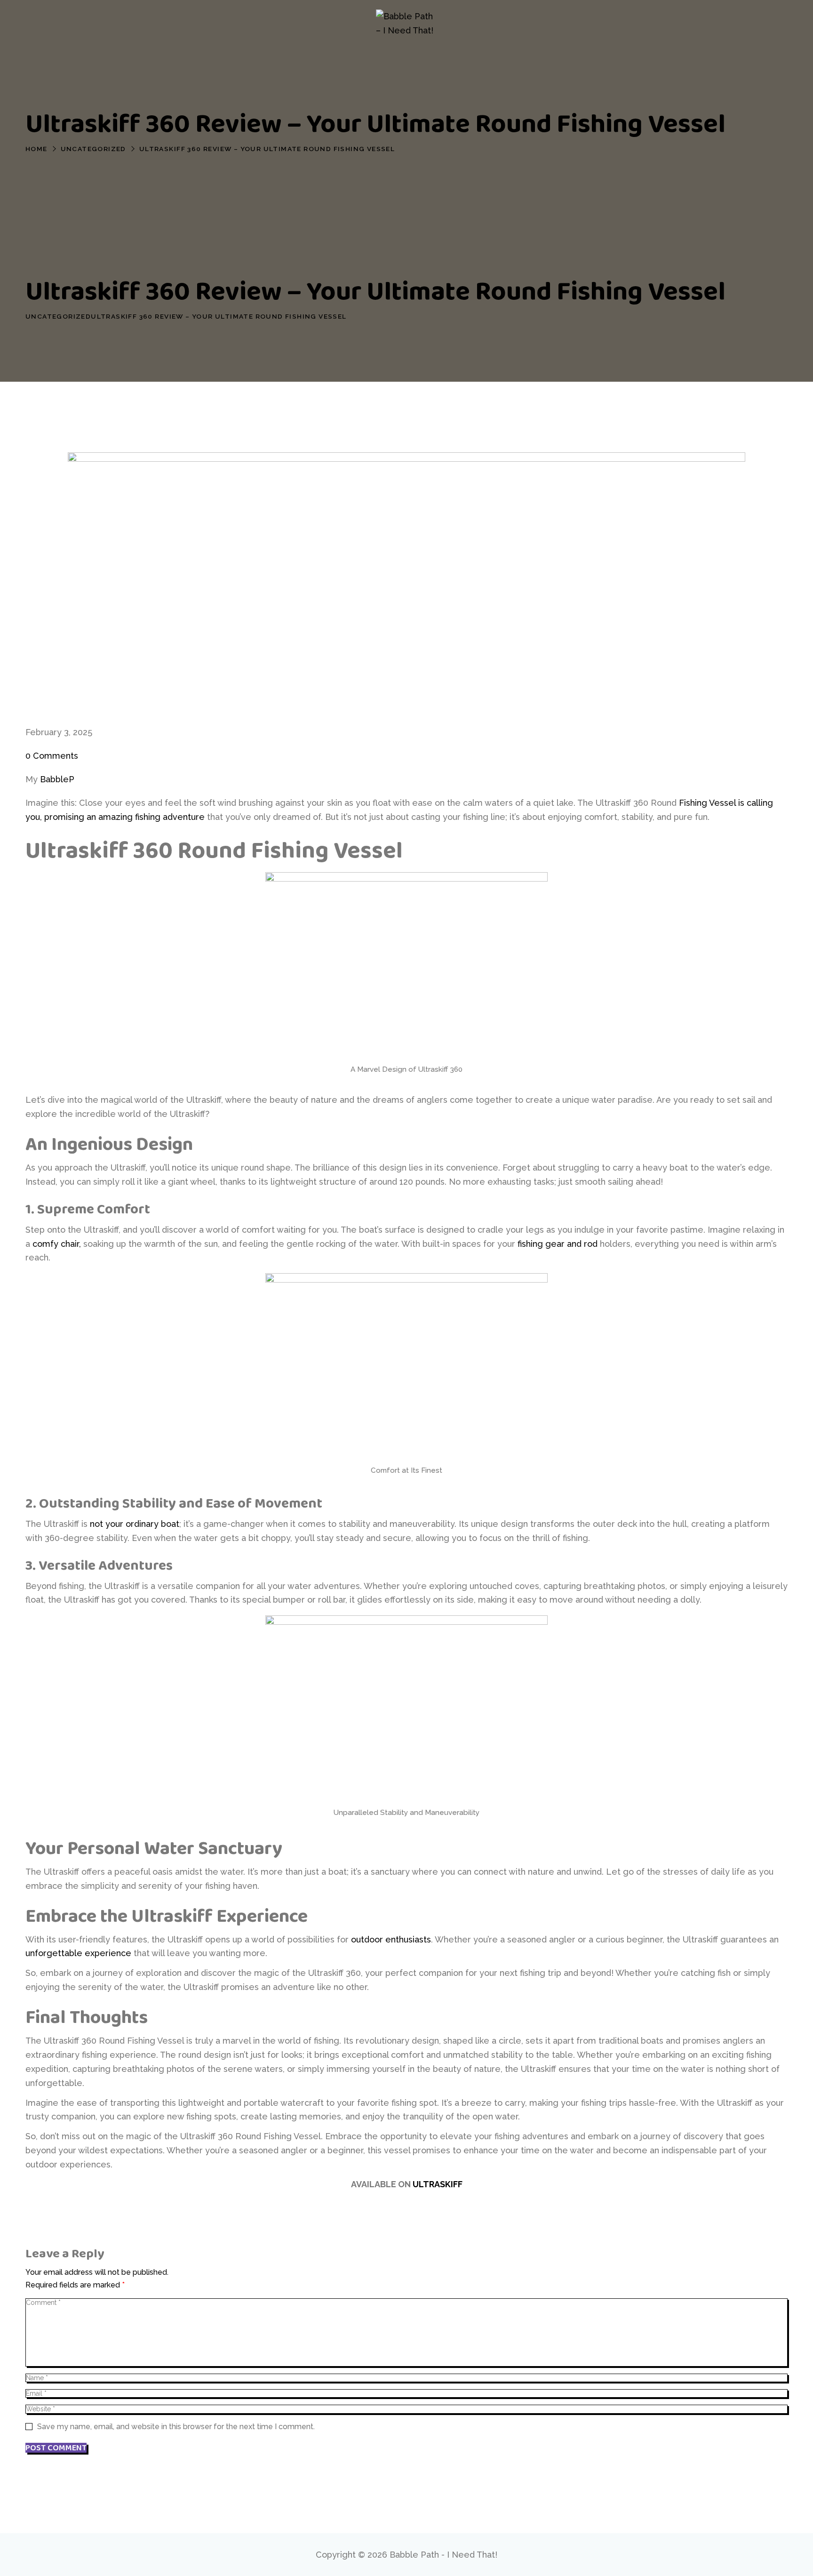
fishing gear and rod (558, 1244)
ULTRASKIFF (438, 2184)
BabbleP (57, 779)
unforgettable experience (78, 1953)
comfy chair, (57, 1244)
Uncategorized (93, 149)
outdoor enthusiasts (391, 1939)
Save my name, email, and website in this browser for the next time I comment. (176, 2427)
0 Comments (52, 756)
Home (36, 149)
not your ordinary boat (135, 1524)
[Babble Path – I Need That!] (406, 24)
